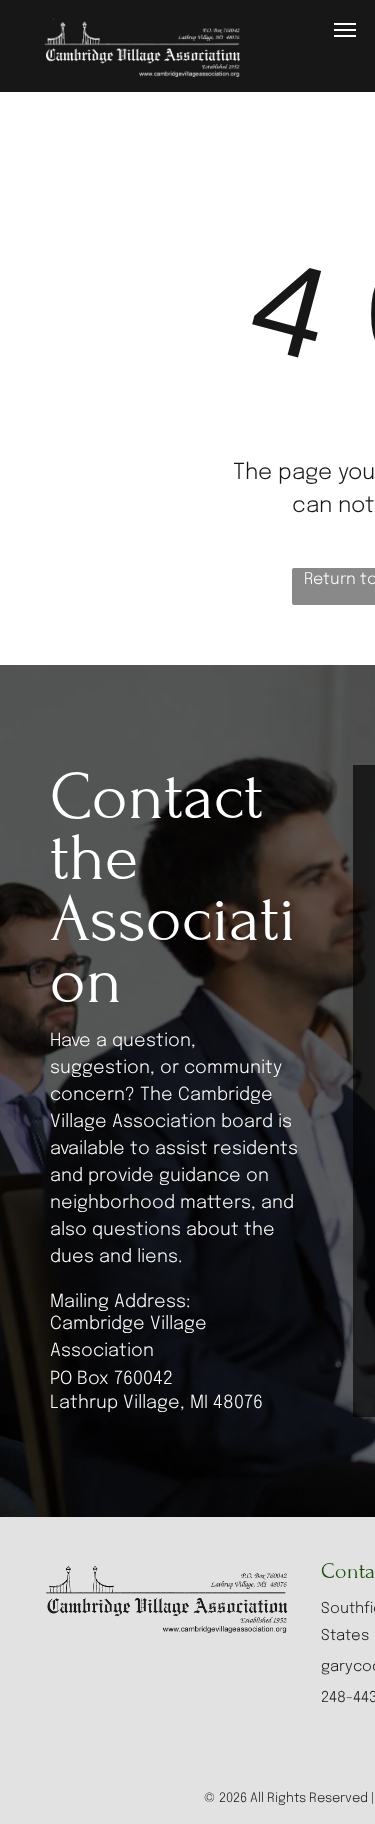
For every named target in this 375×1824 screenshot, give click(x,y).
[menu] (345, 30)
